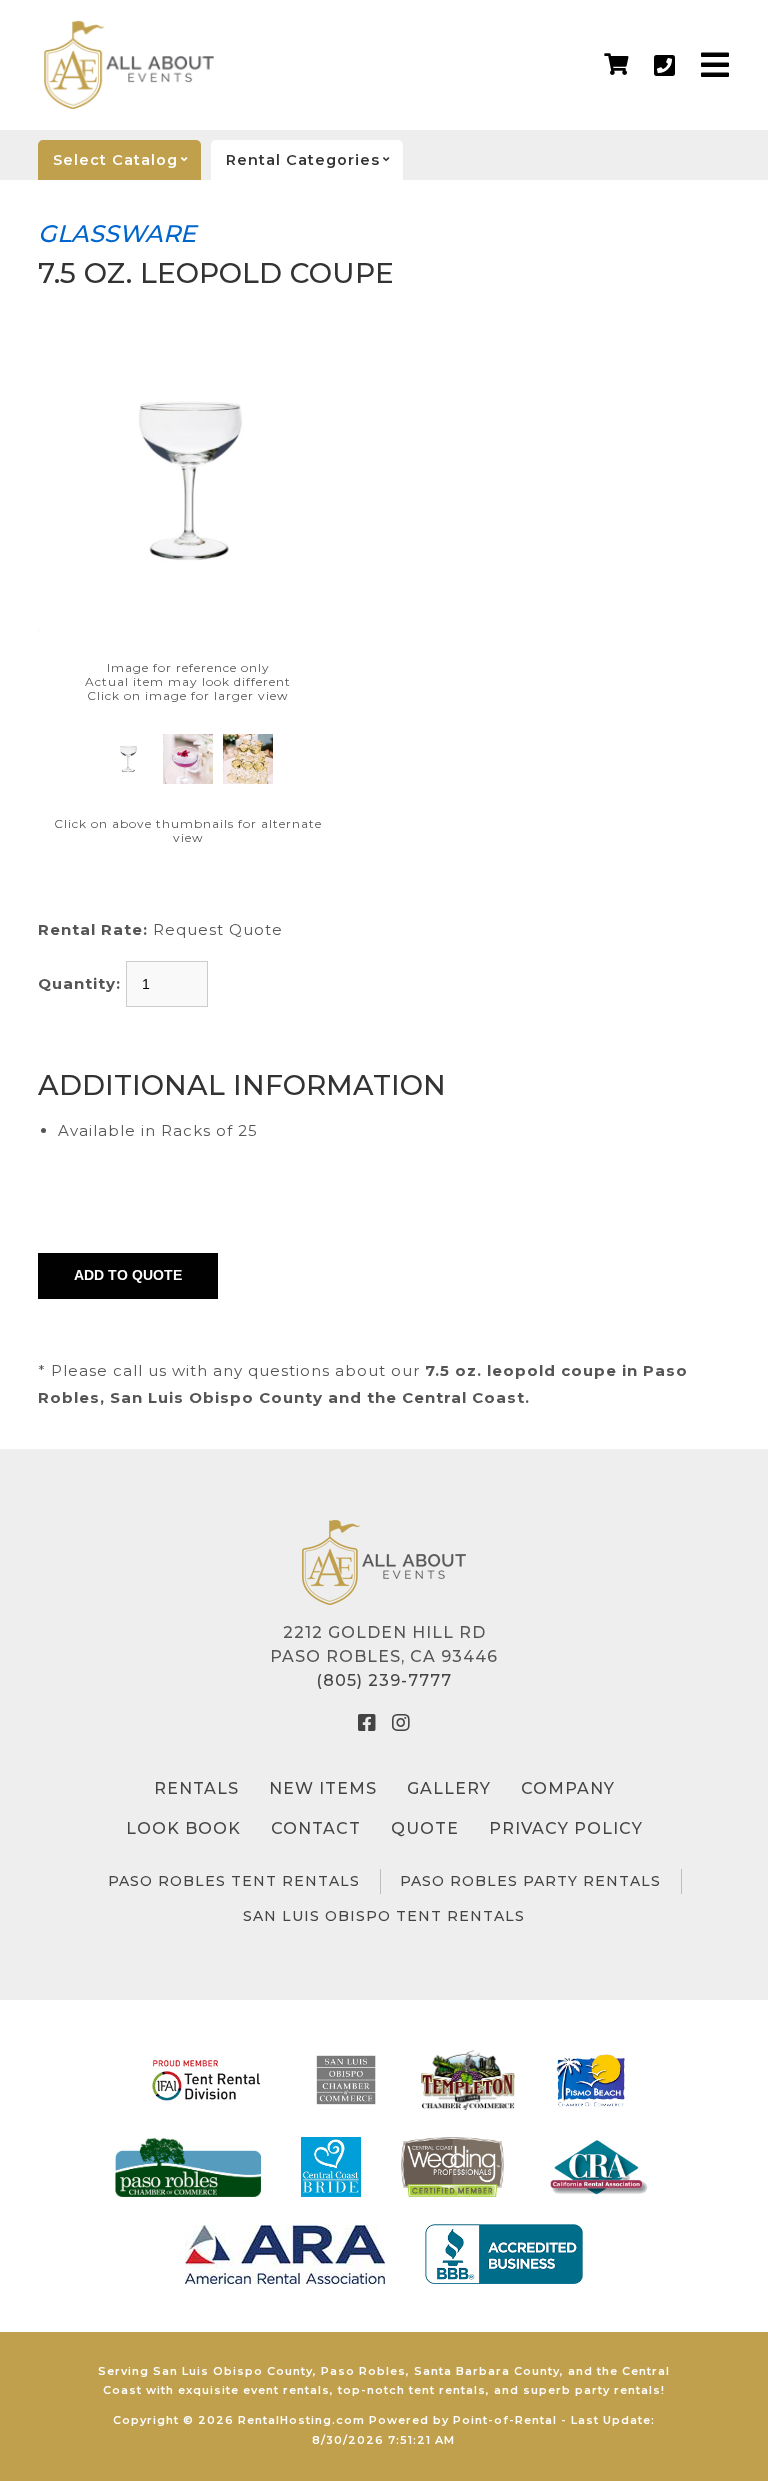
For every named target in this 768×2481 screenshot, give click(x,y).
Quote (425, 1828)
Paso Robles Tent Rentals (234, 1881)
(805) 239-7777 (384, 1680)
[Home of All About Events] (384, 1562)
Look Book (183, 1828)
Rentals (196, 1788)
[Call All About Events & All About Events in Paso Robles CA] (665, 65)
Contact (316, 1828)
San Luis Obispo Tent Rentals (384, 1916)
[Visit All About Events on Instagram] (401, 1723)
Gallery (449, 1788)
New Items (323, 1788)
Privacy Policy (566, 1828)
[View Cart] (616, 65)
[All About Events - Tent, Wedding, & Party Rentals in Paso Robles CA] (129, 65)
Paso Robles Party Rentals (530, 1881)
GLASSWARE (117, 233)
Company (568, 1788)
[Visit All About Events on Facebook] (367, 1723)
